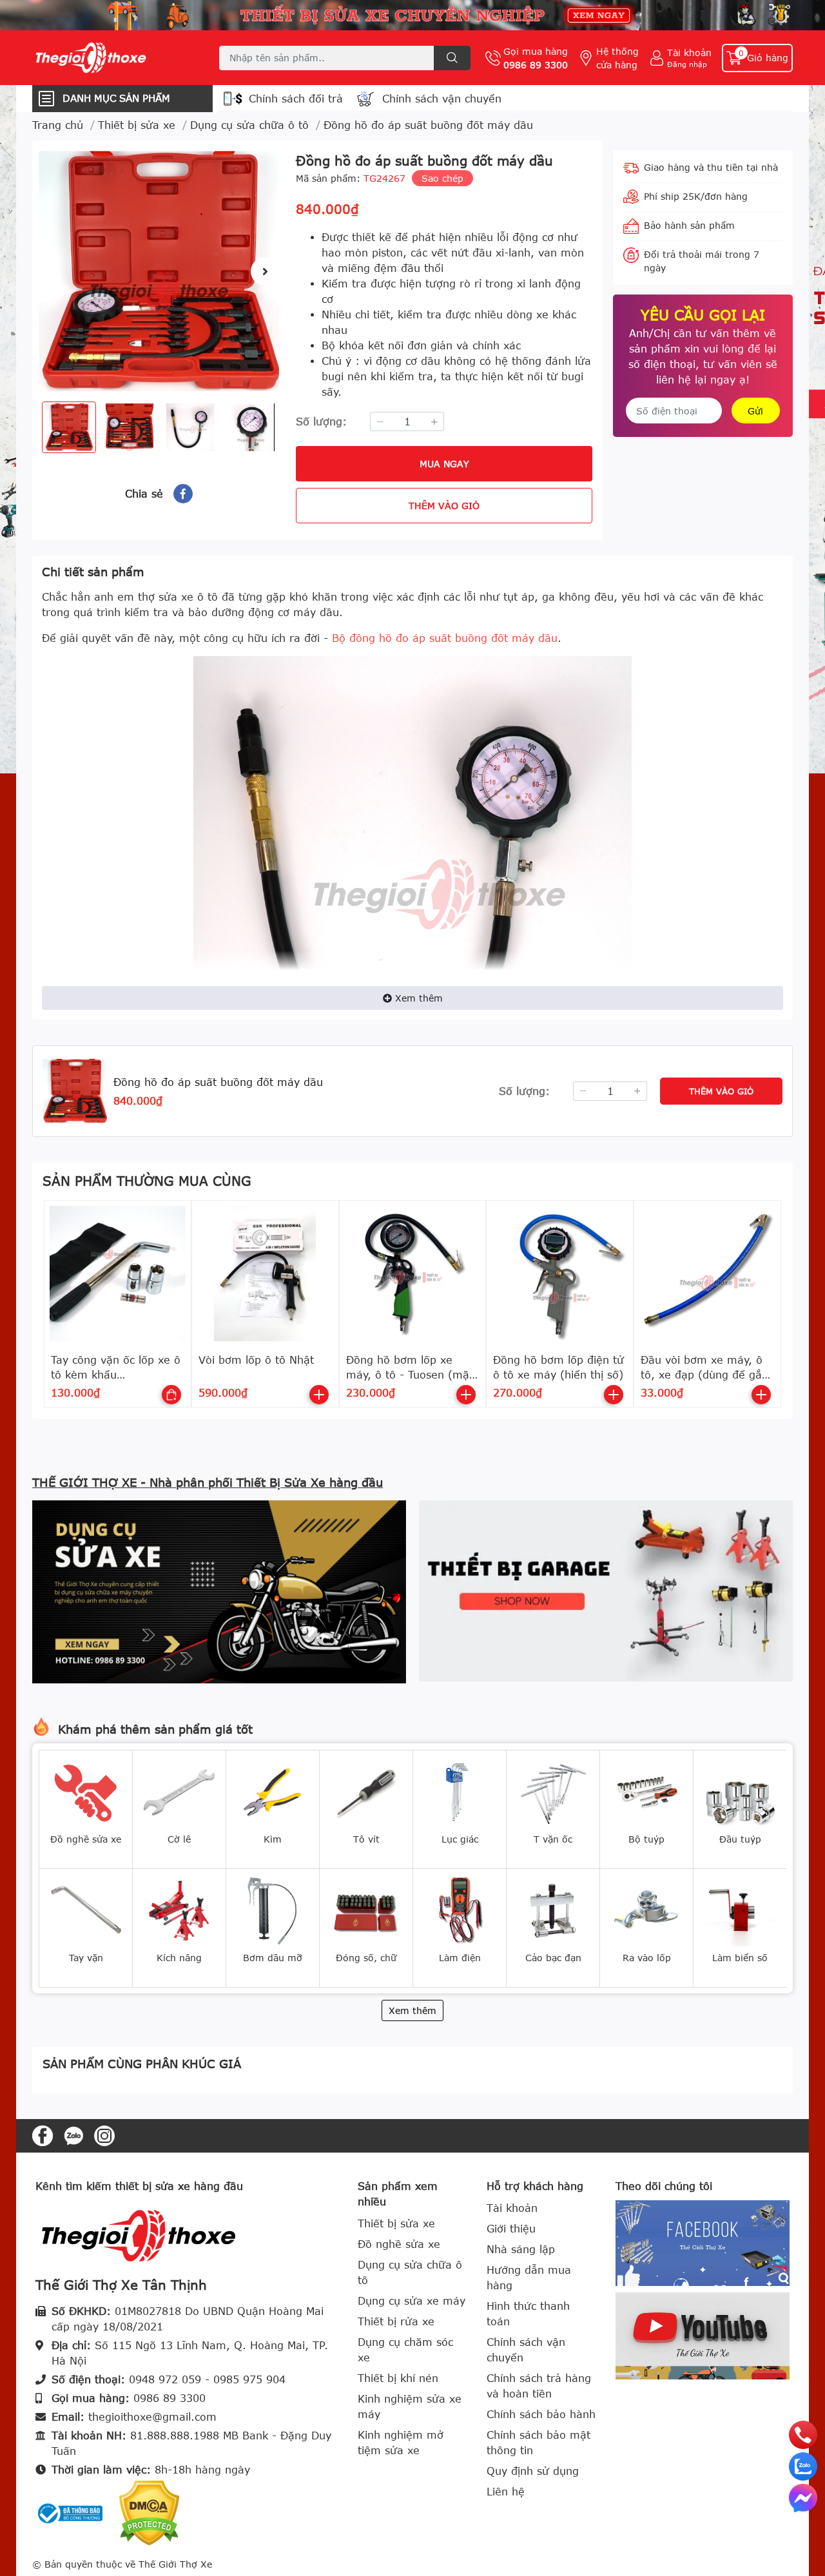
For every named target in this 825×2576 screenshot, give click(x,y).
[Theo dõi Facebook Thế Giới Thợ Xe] (43, 2135)
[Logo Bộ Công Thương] (71, 2512)
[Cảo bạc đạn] (553, 1910)
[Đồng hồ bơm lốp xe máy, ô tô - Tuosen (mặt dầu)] (413, 1274)
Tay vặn (86, 1958)
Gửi (755, 411)
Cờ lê (179, 1839)
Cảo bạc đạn (553, 1958)
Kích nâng (179, 1958)
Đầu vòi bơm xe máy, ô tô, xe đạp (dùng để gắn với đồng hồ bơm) (704, 1374)
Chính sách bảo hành (541, 2414)
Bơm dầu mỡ (273, 1958)
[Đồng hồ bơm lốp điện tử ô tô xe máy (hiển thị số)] (560, 1274)
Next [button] (265, 271)
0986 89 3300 (536, 65)
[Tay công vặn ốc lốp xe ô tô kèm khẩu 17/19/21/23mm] (118, 1274)
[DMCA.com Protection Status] (149, 2512)
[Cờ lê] (179, 1791)
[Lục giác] (460, 1791)
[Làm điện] (460, 1910)
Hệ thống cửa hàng (617, 58)
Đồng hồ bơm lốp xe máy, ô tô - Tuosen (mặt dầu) (410, 1374)
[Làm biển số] (740, 1910)
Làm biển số (740, 1958)
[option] (159, 271)
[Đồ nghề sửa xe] (86, 1791)
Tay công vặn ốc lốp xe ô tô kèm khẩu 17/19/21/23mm (116, 1374)
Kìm (273, 1839)
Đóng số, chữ (366, 1958)
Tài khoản (689, 53)
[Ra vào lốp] (646, 1910)
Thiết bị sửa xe (396, 2223)
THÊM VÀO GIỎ (444, 506)
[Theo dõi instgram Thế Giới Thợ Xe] (104, 2135)
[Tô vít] (366, 1791)
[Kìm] (273, 1791)
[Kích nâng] (179, 1910)
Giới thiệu (511, 2229)
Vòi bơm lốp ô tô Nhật (256, 1360)
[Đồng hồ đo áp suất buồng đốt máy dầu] (159, 271)
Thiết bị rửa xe (396, 2321)
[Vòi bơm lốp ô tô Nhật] (265, 1274)
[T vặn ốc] (553, 1791)
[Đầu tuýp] (740, 1791)
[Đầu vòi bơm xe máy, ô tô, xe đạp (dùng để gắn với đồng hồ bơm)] (707, 1274)
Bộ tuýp (646, 1839)
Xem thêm (419, 998)
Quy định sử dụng (533, 2471)
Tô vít (366, 1839)
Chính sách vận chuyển (442, 99)
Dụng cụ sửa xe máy (412, 2301)
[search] (452, 58)
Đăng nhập (687, 64)
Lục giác (460, 1839)
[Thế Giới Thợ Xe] (112, 58)
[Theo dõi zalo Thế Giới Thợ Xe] (73, 2135)
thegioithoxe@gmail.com (152, 2417)
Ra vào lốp (647, 1958)
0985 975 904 (249, 2379)
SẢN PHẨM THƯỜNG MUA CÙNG (147, 1180)
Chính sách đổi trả (296, 99)
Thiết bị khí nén (398, 2378)
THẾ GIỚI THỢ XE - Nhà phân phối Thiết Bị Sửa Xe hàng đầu (208, 1482)
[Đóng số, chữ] (366, 1910)
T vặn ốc (553, 1839)
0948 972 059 (165, 2379)
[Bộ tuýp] (646, 1791)
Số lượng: (321, 421)
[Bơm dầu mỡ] (273, 1910)
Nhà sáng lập (521, 2249)
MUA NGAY (444, 464)
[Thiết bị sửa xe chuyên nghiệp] (412, 15)
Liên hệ (506, 2492)
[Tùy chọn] (171, 1395)
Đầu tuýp (740, 1839)
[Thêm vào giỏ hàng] (319, 1395)
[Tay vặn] (86, 1910)
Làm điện (460, 1958)
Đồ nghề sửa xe (86, 1839)
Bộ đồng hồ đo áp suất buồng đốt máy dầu (445, 638)
